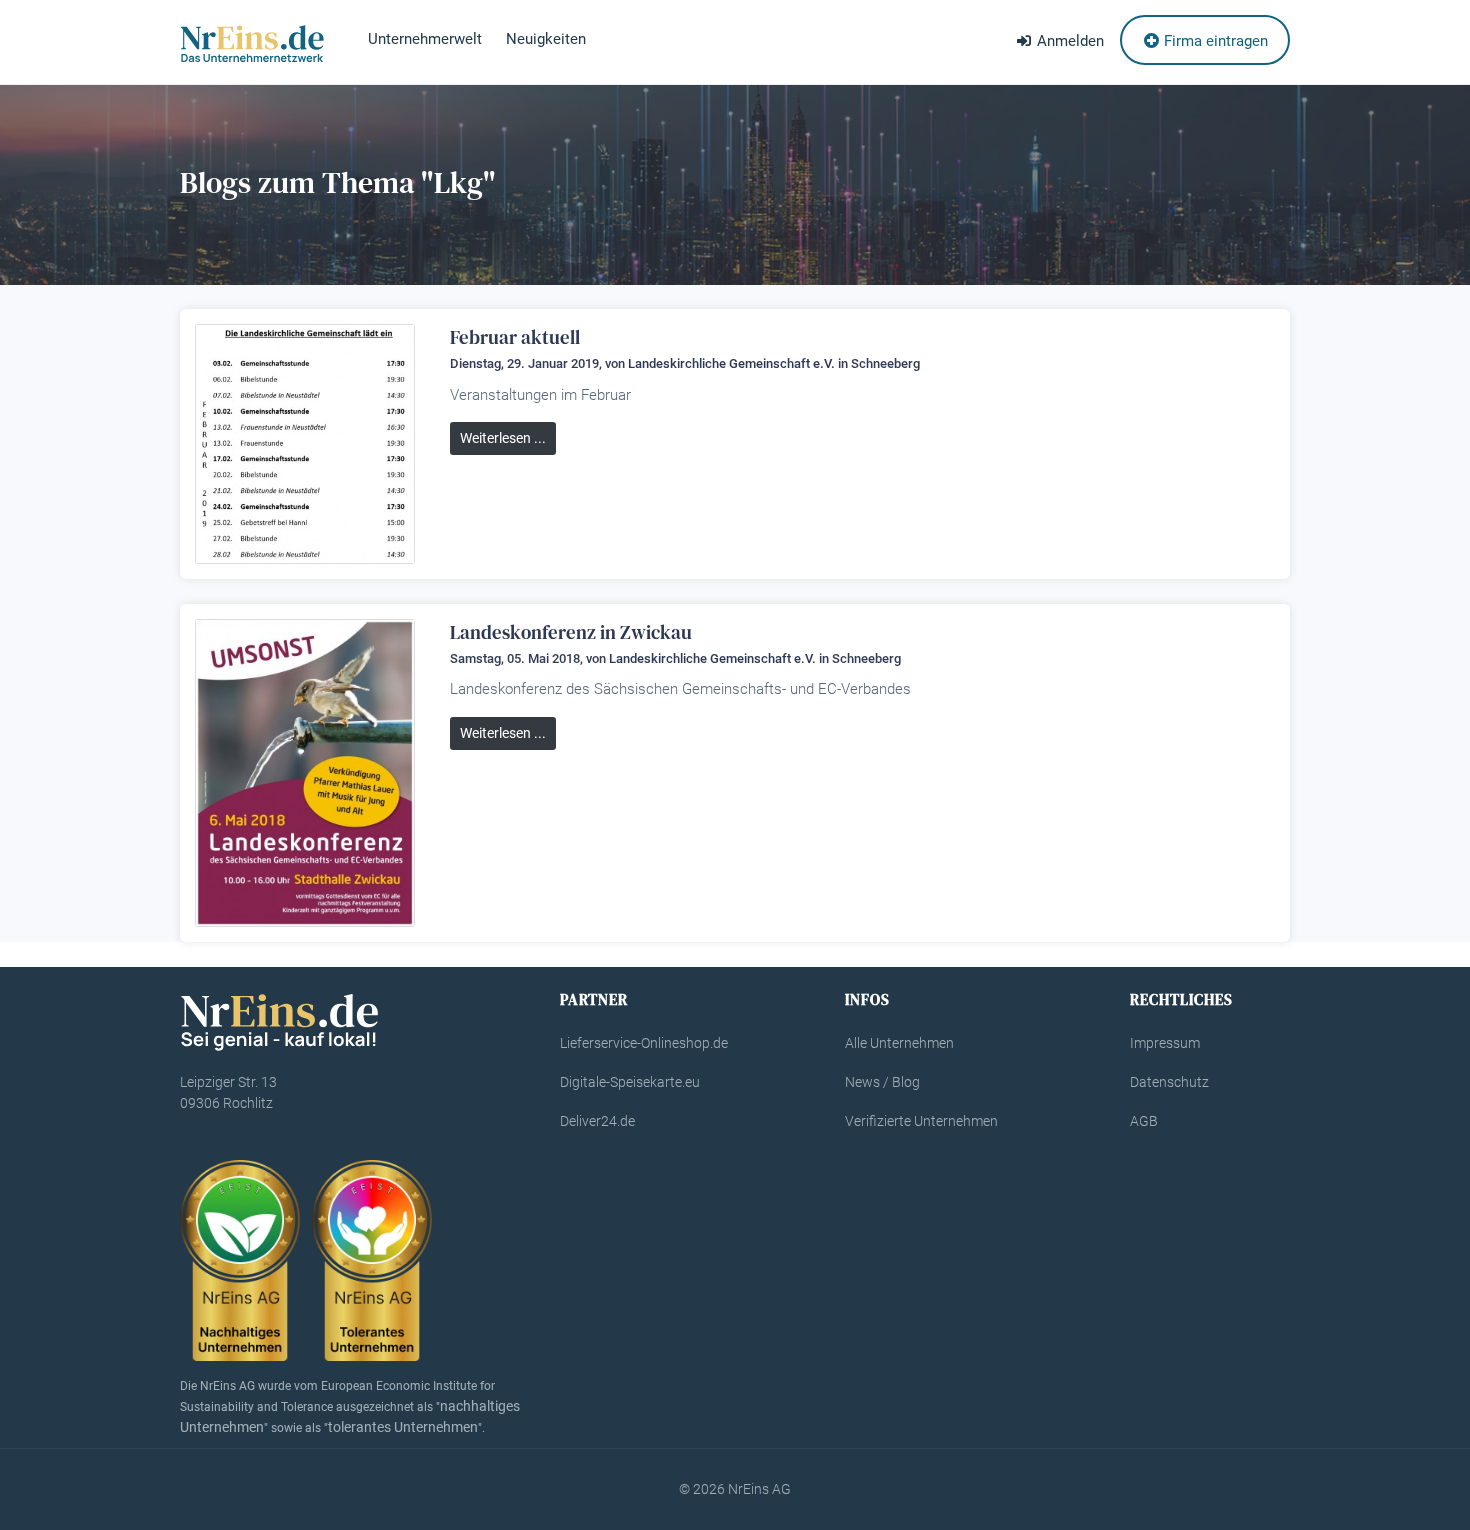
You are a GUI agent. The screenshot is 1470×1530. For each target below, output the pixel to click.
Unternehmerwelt (425, 39)
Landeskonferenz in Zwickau (571, 632)
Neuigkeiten (546, 39)
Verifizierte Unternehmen (921, 1121)
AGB (1144, 1121)
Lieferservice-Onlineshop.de (644, 1043)
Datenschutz (1169, 1082)
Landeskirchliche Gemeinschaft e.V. (731, 363)
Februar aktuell (515, 337)
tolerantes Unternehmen (403, 1427)
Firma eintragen (1214, 41)
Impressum (1165, 1043)
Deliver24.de (597, 1121)
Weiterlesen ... (503, 438)
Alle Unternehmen (899, 1043)
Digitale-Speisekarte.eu (630, 1082)
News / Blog (882, 1082)
